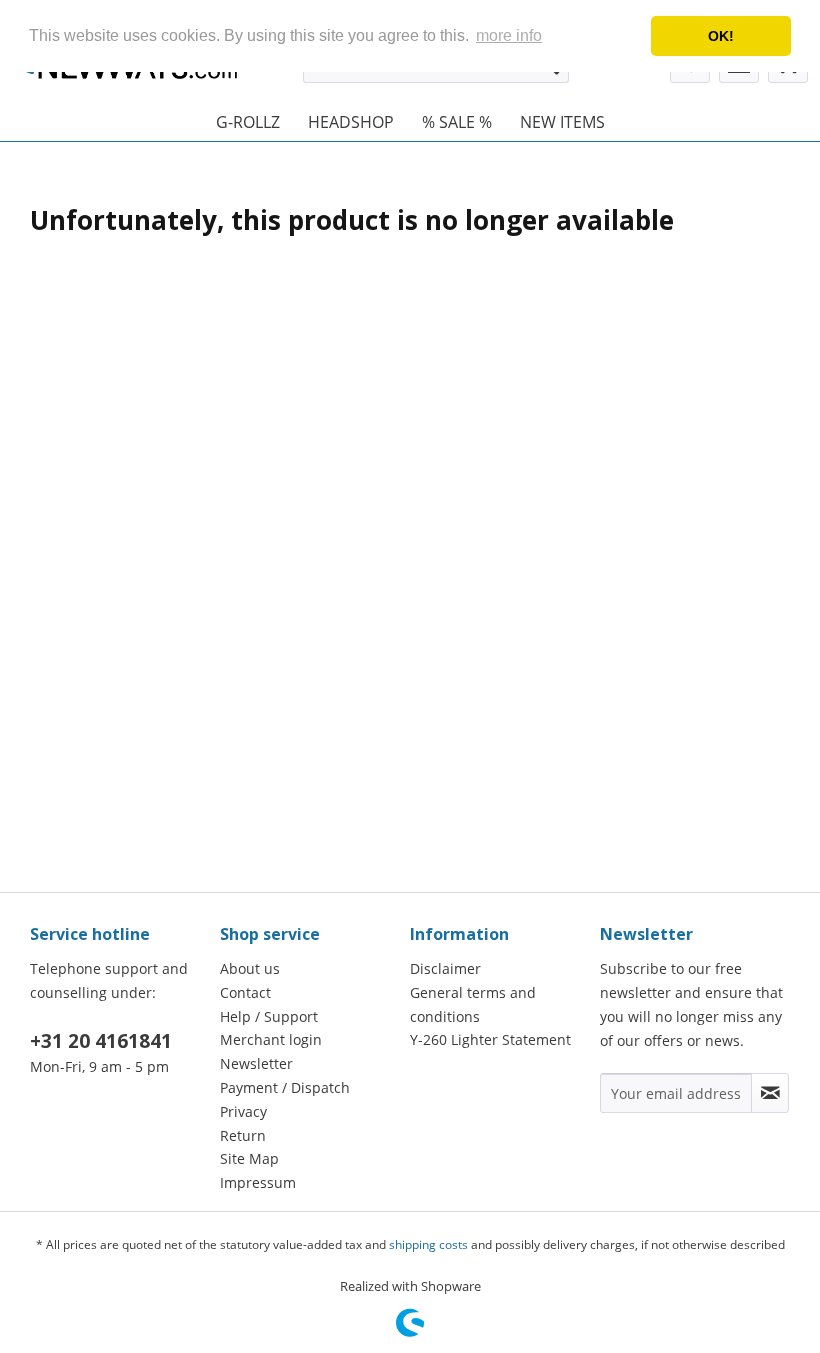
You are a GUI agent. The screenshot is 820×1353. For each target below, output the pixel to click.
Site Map (249, 1158)
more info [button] (509, 35)
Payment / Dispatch (285, 1087)
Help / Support (269, 1016)
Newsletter (256, 1063)
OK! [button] (721, 36)
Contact (245, 992)
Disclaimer (445, 968)
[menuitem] (248, 122)
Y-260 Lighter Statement (490, 1039)
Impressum (258, 1182)
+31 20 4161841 (101, 1041)
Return (243, 1135)
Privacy (243, 1111)
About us (250, 968)
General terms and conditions (473, 1004)
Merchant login (271, 1039)
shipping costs (428, 1244)
